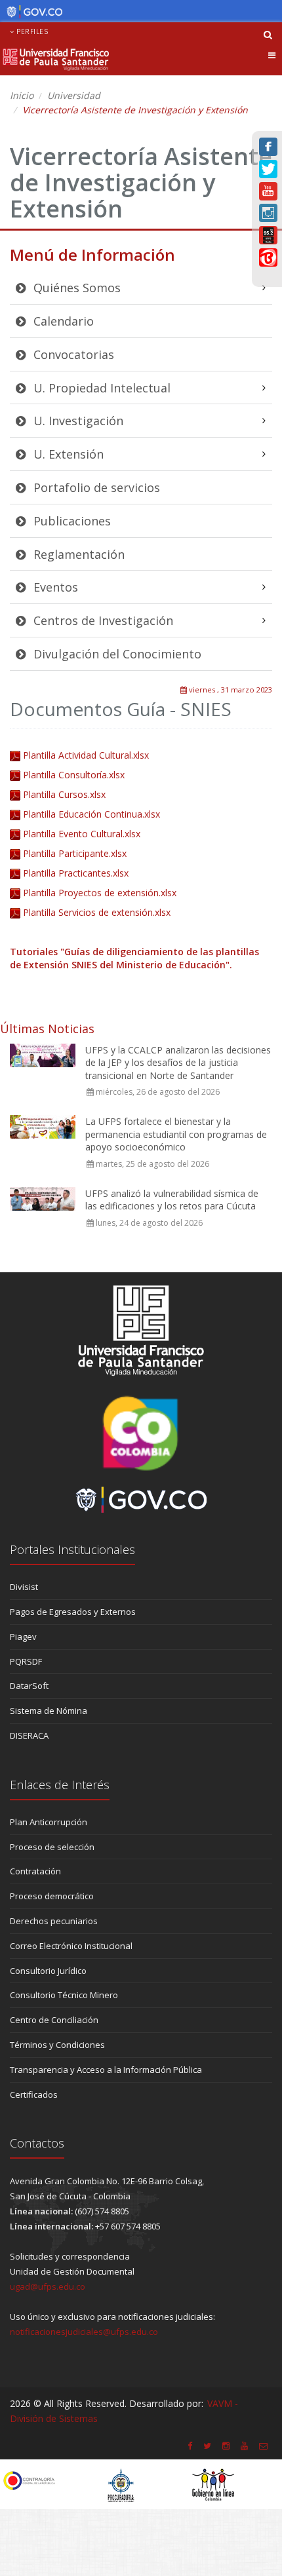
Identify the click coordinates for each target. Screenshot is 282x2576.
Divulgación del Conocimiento (116, 654)
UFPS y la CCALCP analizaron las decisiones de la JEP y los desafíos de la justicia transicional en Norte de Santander (178, 1063)
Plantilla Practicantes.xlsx (76, 873)
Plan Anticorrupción (49, 1822)
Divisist (24, 1587)
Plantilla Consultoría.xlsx (74, 775)
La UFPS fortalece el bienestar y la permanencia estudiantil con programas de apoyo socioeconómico (176, 1134)
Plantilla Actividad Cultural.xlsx (86, 755)
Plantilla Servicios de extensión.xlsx (97, 912)
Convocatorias (72, 354)
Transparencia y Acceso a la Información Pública (106, 2070)
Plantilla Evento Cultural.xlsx (82, 834)
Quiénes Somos (75, 288)
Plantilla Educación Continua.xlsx (91, 814)
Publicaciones (70, 521)
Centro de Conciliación (54, 2020)
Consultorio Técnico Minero (64, 1995)
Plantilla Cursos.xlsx (64, 794)
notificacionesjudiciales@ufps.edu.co (84, 2332)
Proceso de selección (52, 1847)
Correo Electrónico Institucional (71, 1946)
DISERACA (29, 1735)
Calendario (62, 321)
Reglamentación (77, 554)
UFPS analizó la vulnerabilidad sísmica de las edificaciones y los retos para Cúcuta (172, 1200)
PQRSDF (26, 1661)
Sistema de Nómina (49, 1711)
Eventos (54, 587)
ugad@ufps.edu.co (48, 2286)
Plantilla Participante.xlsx (75, 853)
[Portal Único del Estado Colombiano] (31, 12)
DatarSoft (29, 1686)
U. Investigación (77, 421)
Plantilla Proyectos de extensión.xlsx (100, 893)
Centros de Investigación (102, 620)
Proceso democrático (52, 1896)
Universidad (74, 95)
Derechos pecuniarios (54, 1921)
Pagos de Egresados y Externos (73, 1612)
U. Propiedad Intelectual (100, 388)
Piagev (23, 1637)
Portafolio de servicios (95, 487)
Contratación (35, 1871)
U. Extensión (67, 454)
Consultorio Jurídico (48, 1971)
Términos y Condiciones (57, 2045)
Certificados (34, 2094)
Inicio (22, 95)
